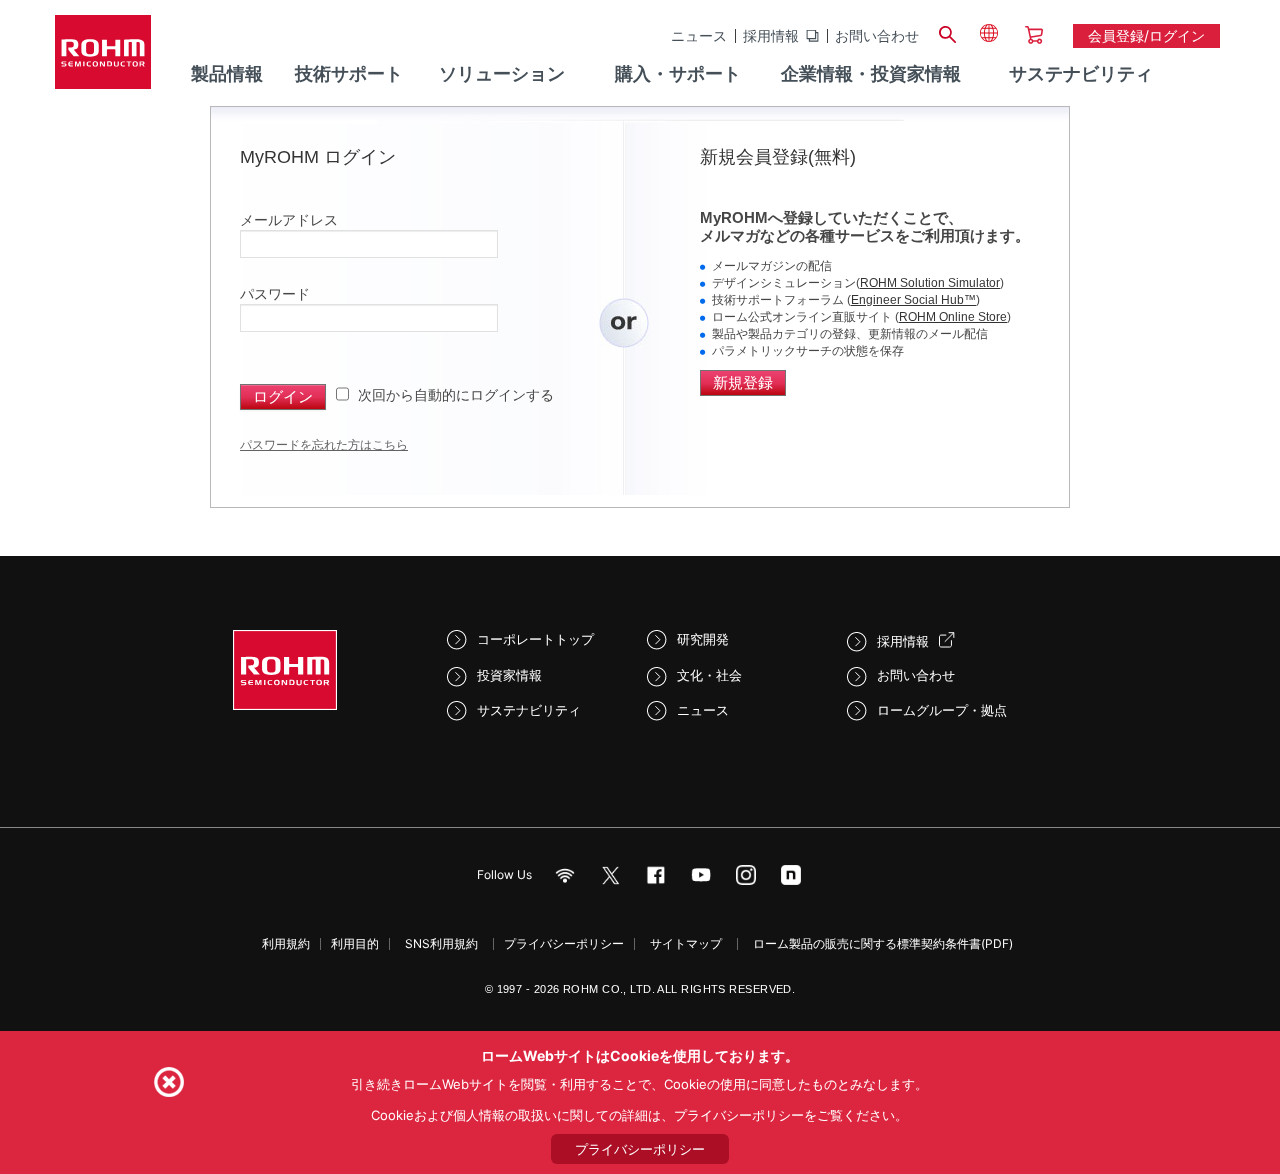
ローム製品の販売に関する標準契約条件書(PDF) (883, 943)
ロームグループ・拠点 (942, 710)
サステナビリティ (529, 710)
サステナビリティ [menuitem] (1081, 73)
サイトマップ (686, 943)
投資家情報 (509, 675)
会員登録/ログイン (1146, 35)
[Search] (947, 32)
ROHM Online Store (953, 317)
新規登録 (743, 382)
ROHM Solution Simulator (930, 283)
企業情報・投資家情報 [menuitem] (871, 73)
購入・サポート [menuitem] (678, 73)
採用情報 (771, 36)
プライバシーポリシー (564, 943)
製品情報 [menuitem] (227, 73)
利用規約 (286, 943)
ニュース (699, 36)
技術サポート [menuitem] (349, 73)
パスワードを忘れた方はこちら (324, 445)
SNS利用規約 (441, 943)
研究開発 (703, 639)
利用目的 (355, 943)
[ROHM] (103, 58)
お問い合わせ (877, 36)
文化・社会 (709, 675)
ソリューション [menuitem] (502, 73)
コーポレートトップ (535, 639)
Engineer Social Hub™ (913, 300)
